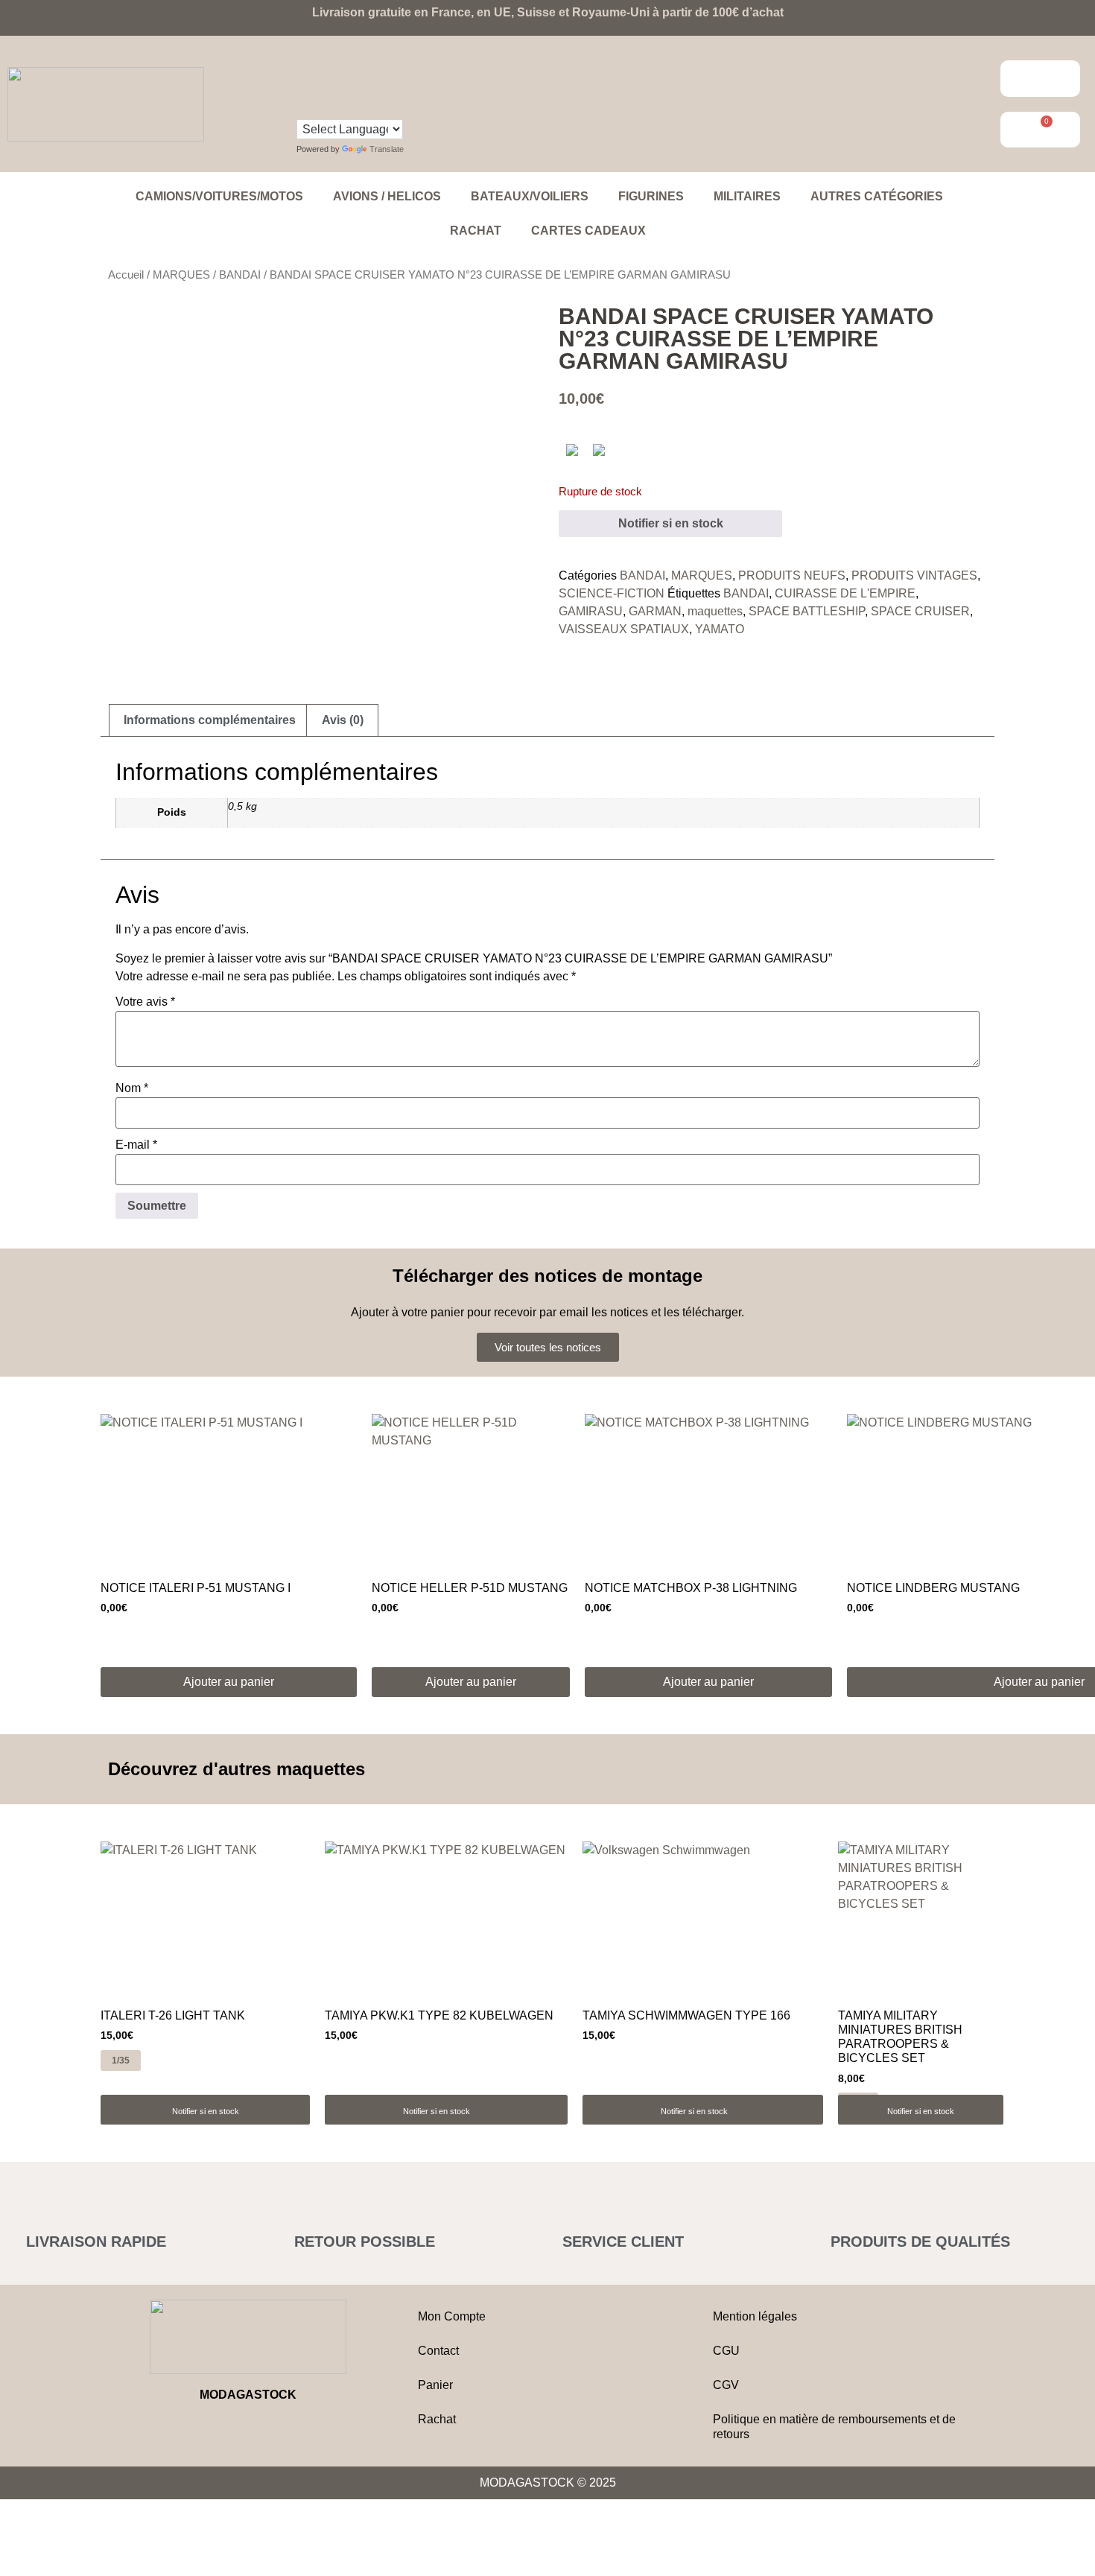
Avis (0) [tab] (343, 720)
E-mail (136, 1145)
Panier (435, 2385)
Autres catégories (877, 196)
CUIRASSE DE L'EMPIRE (845, 593)
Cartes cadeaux (588, 231)
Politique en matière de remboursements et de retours (834, 2427)
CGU (726, 2351)
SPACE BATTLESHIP (807, 611)
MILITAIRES (747, 196)
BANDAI (240, 275)
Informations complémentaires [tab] (210, 720)
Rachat (476, 231)
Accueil (126, 275)
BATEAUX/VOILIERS (530, 196)
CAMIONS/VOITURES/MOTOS (219, 196)
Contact (438, 2351)
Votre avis (145, 1002)
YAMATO (720, 629)
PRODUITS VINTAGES (914, 575)
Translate (387, 149)
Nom (132, 1088)
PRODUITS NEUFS (792, 575)
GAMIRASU (591, 611)
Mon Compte (452, 2316)
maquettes (715, 611)
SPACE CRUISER (920, 611)
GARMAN (655, 611)
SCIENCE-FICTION (612, 593)
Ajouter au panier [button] (229, 1682)
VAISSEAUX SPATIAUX (624, 629)
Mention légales (755, 2316)
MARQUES (181, 275)
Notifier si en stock (671, 523)
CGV (726, 2385)
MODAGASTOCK (248, 2395)
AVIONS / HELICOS (387, 196)
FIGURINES (651, 196)
